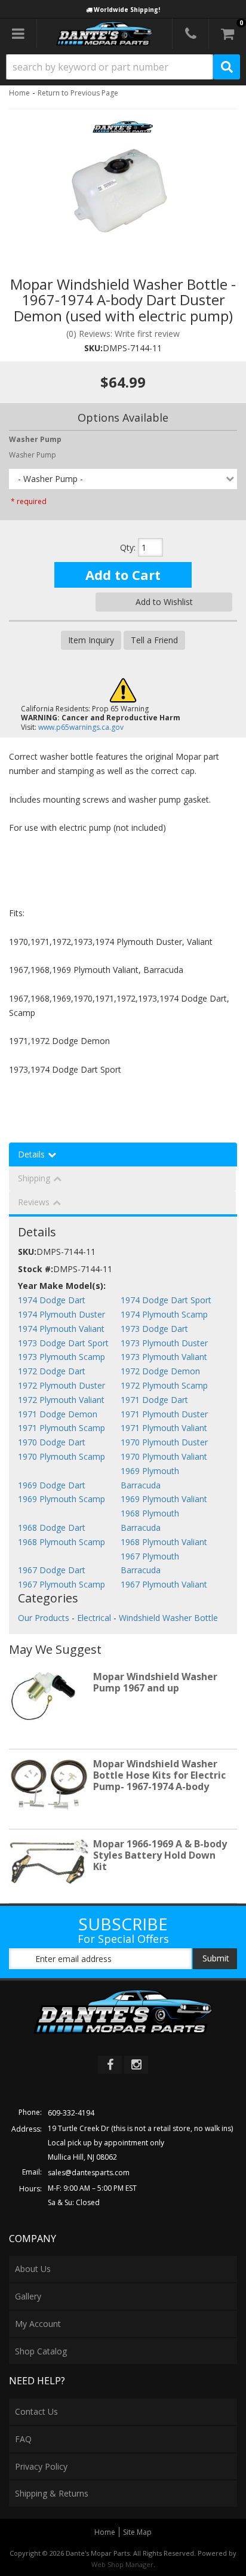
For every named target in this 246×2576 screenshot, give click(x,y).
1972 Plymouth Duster (61, 1385)
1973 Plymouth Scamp (61, 1357)
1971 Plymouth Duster (164, 1414)
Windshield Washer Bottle (168, 1618)
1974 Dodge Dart (52, 1300)
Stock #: (36, 1269)
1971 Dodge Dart (154, 1400)
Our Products (44, 1618)
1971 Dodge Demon (58, 1414)
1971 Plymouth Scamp (61, 1428)
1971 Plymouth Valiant (164, 1428)
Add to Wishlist (164, 602)
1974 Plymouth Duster (61, 1314)
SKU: (93, 348)
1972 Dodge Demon (160, 1371)
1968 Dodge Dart (52, 1528)
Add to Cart (123, 575)
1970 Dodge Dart (52, 1442)
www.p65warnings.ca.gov (81, 727)
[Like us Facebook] (110, 2065)
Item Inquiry (91, 640)
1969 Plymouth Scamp (61, 1499)
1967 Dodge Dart (52, 1570)
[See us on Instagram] (136, 2065)
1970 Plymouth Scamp (61, 1456)
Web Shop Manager (122, 2564)
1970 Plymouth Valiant (164, 1456)
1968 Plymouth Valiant (164, 1542)
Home (19, 93)
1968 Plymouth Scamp (61, 1542)
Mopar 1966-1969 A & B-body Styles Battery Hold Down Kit (160, 1855)
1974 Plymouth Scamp (164, 1314)
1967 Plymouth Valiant (164, 1584)
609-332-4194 (71, 2113)
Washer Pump (33, 455)
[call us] (190, 33)
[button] (123, 67)
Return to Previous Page (78, 93)
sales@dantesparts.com (89, 2173)
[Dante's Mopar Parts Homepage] (105, 33)
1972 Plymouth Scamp (164, 1385)
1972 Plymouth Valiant (61, 1400)
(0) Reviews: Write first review (123, 334)
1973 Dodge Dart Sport (63, 1343)
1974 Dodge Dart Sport (166, 1300)
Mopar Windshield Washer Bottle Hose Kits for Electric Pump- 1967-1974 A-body (159, 1775)
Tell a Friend (154, 640)
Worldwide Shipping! (127, 10)
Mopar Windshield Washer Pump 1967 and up (155, 1682)
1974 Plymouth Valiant (61, 1329)
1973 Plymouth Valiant (164, 1357)
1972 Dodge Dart (52, 1371)
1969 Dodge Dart (52, 1485)
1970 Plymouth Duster (164, 1442)
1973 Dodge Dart (154, 1329)
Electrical (94, 1618)
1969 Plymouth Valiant (164, 1499)
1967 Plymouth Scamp (61, 1584)
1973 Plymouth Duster (164, 1343)
